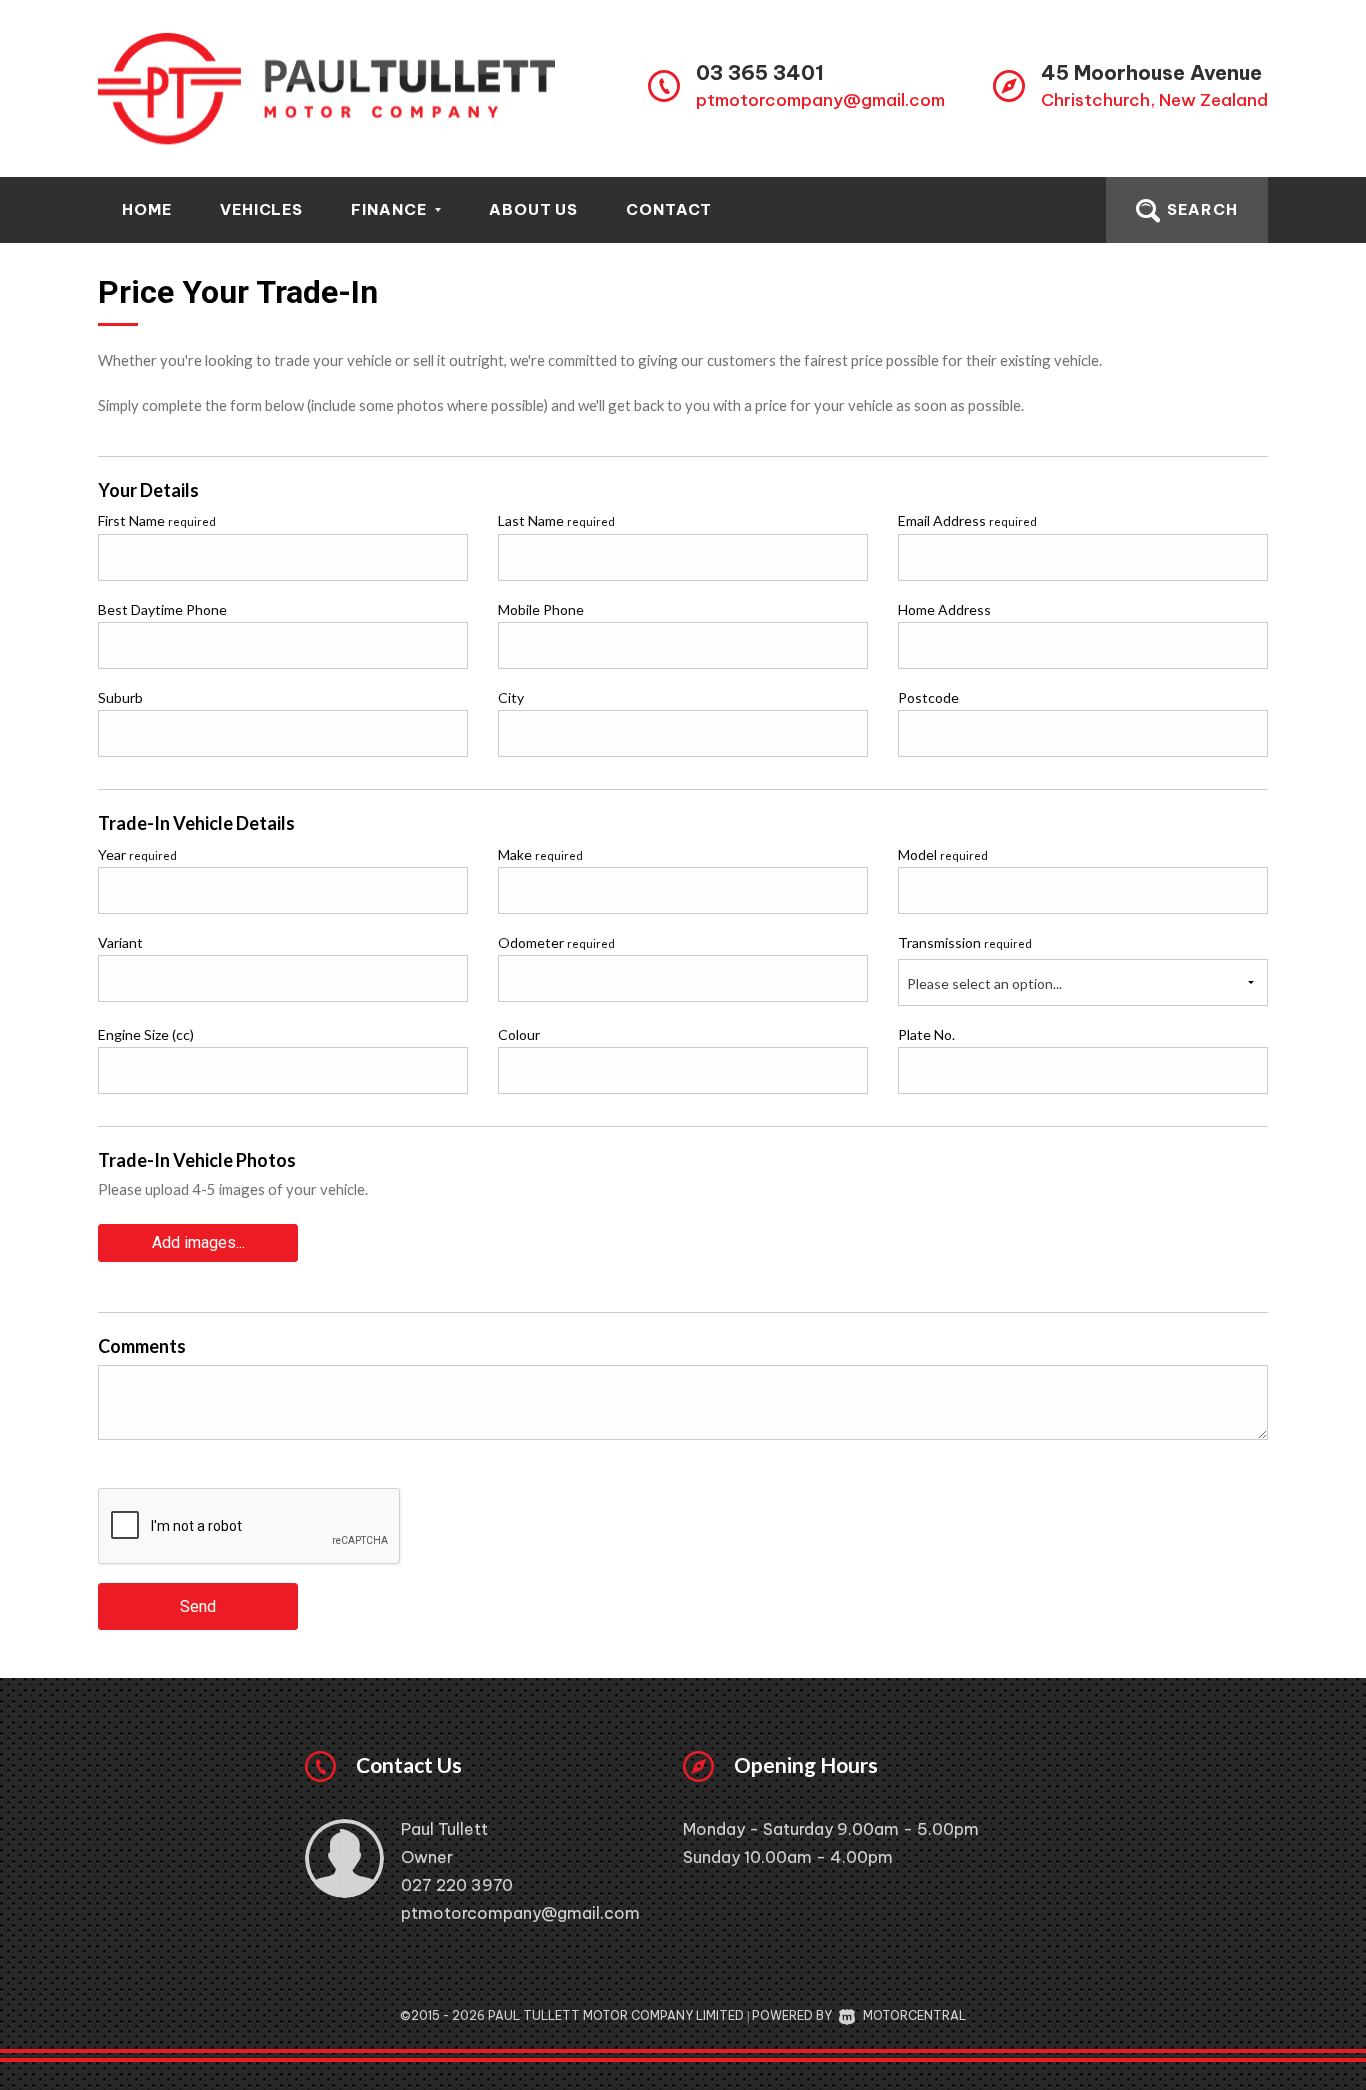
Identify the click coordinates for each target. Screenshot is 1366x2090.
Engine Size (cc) (146, 1034)
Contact (669, 209)
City (511, 697)
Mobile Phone (541, 609)
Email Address (967, 520)
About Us (534, 209)
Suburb (120, 697)
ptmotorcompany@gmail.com (820, 100)
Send (198, 1606)
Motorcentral (914, 2015)
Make (540, 854)
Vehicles (262, 209)
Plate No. (926, 1034)
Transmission (965, 942)
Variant (120, 942)
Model (943, 854)
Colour (519, 1034)
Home (147, 209)
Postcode (928, 697)
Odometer (556, 942)
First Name (157, 520)
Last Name (556, 520)
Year (137, 854)
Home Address (944, 609)
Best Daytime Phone (162, 609)
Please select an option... (984, 983)
